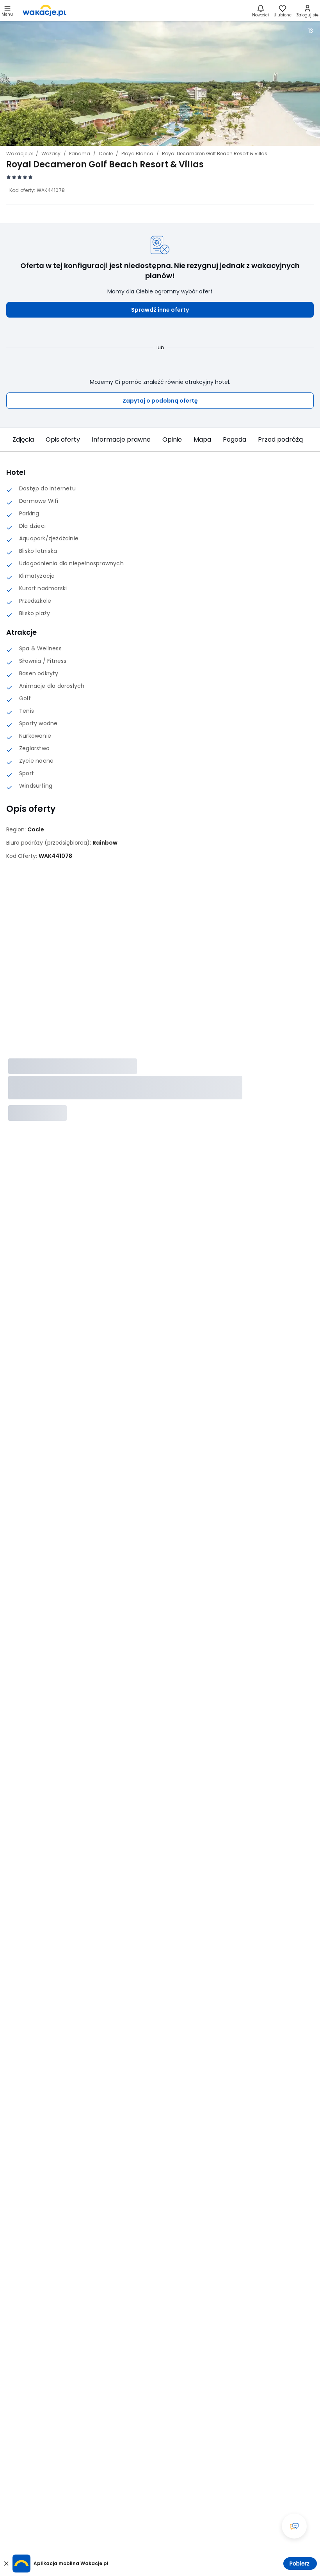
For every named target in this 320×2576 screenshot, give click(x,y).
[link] (44, 11)
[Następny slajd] (306, 440)
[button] (160, 310)
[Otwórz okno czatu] (294, 2526)
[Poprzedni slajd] (14, 440)
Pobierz (300, 2564)
